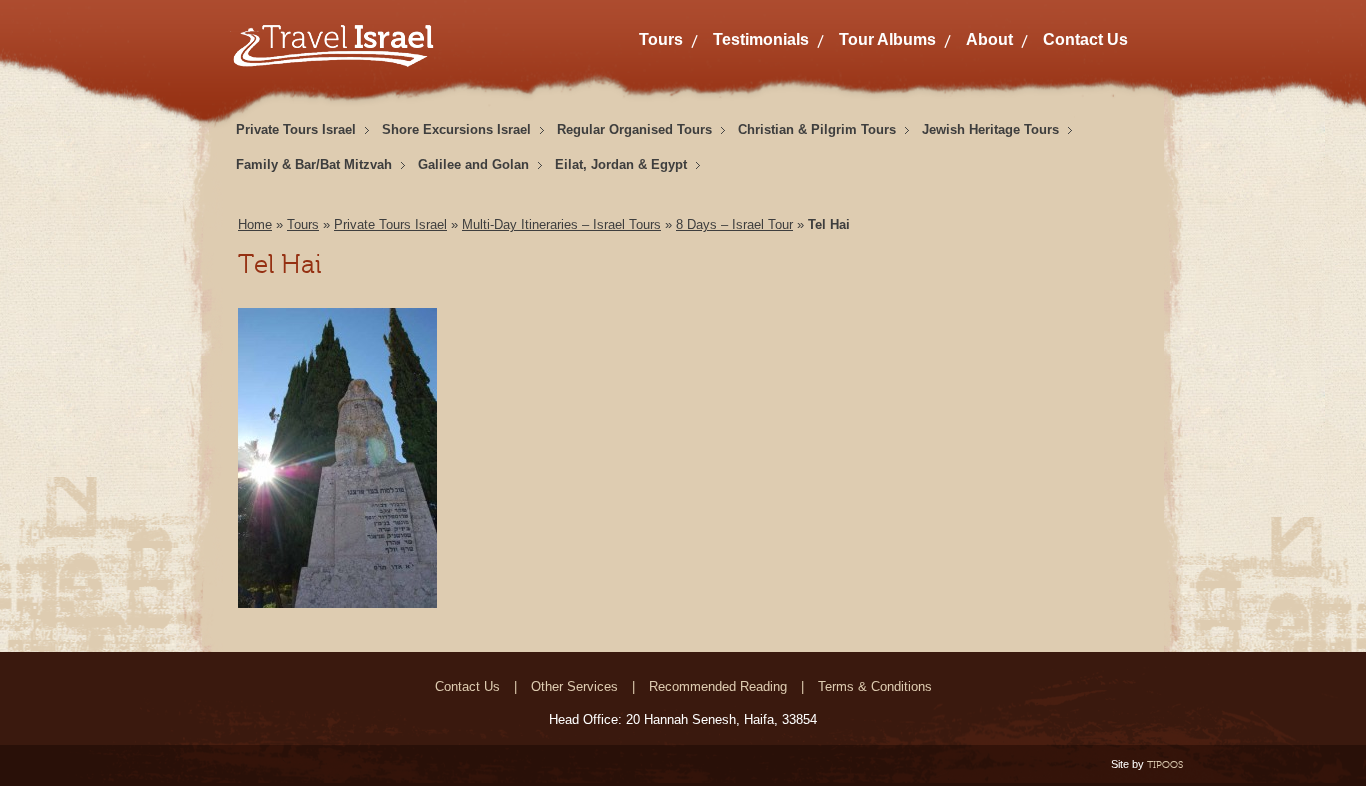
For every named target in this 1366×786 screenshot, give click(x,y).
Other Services (574, 686)
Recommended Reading (718, 686)
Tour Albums (887, 39)
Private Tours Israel (296, 129)
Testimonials (761, 39)
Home (255, 224)
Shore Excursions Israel (456, 129)
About (989, 39)
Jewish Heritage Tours (990, 129)
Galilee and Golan (473, 164)
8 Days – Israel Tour (734, 224)
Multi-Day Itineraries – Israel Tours (561, 224)
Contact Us (1085, 39)
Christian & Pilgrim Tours (817, 129)
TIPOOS (1165, 764)
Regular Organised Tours (634, 129)
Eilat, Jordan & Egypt (621, 164)
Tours (661, 39)
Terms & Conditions (875, 686)
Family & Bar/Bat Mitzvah (314, 164)
